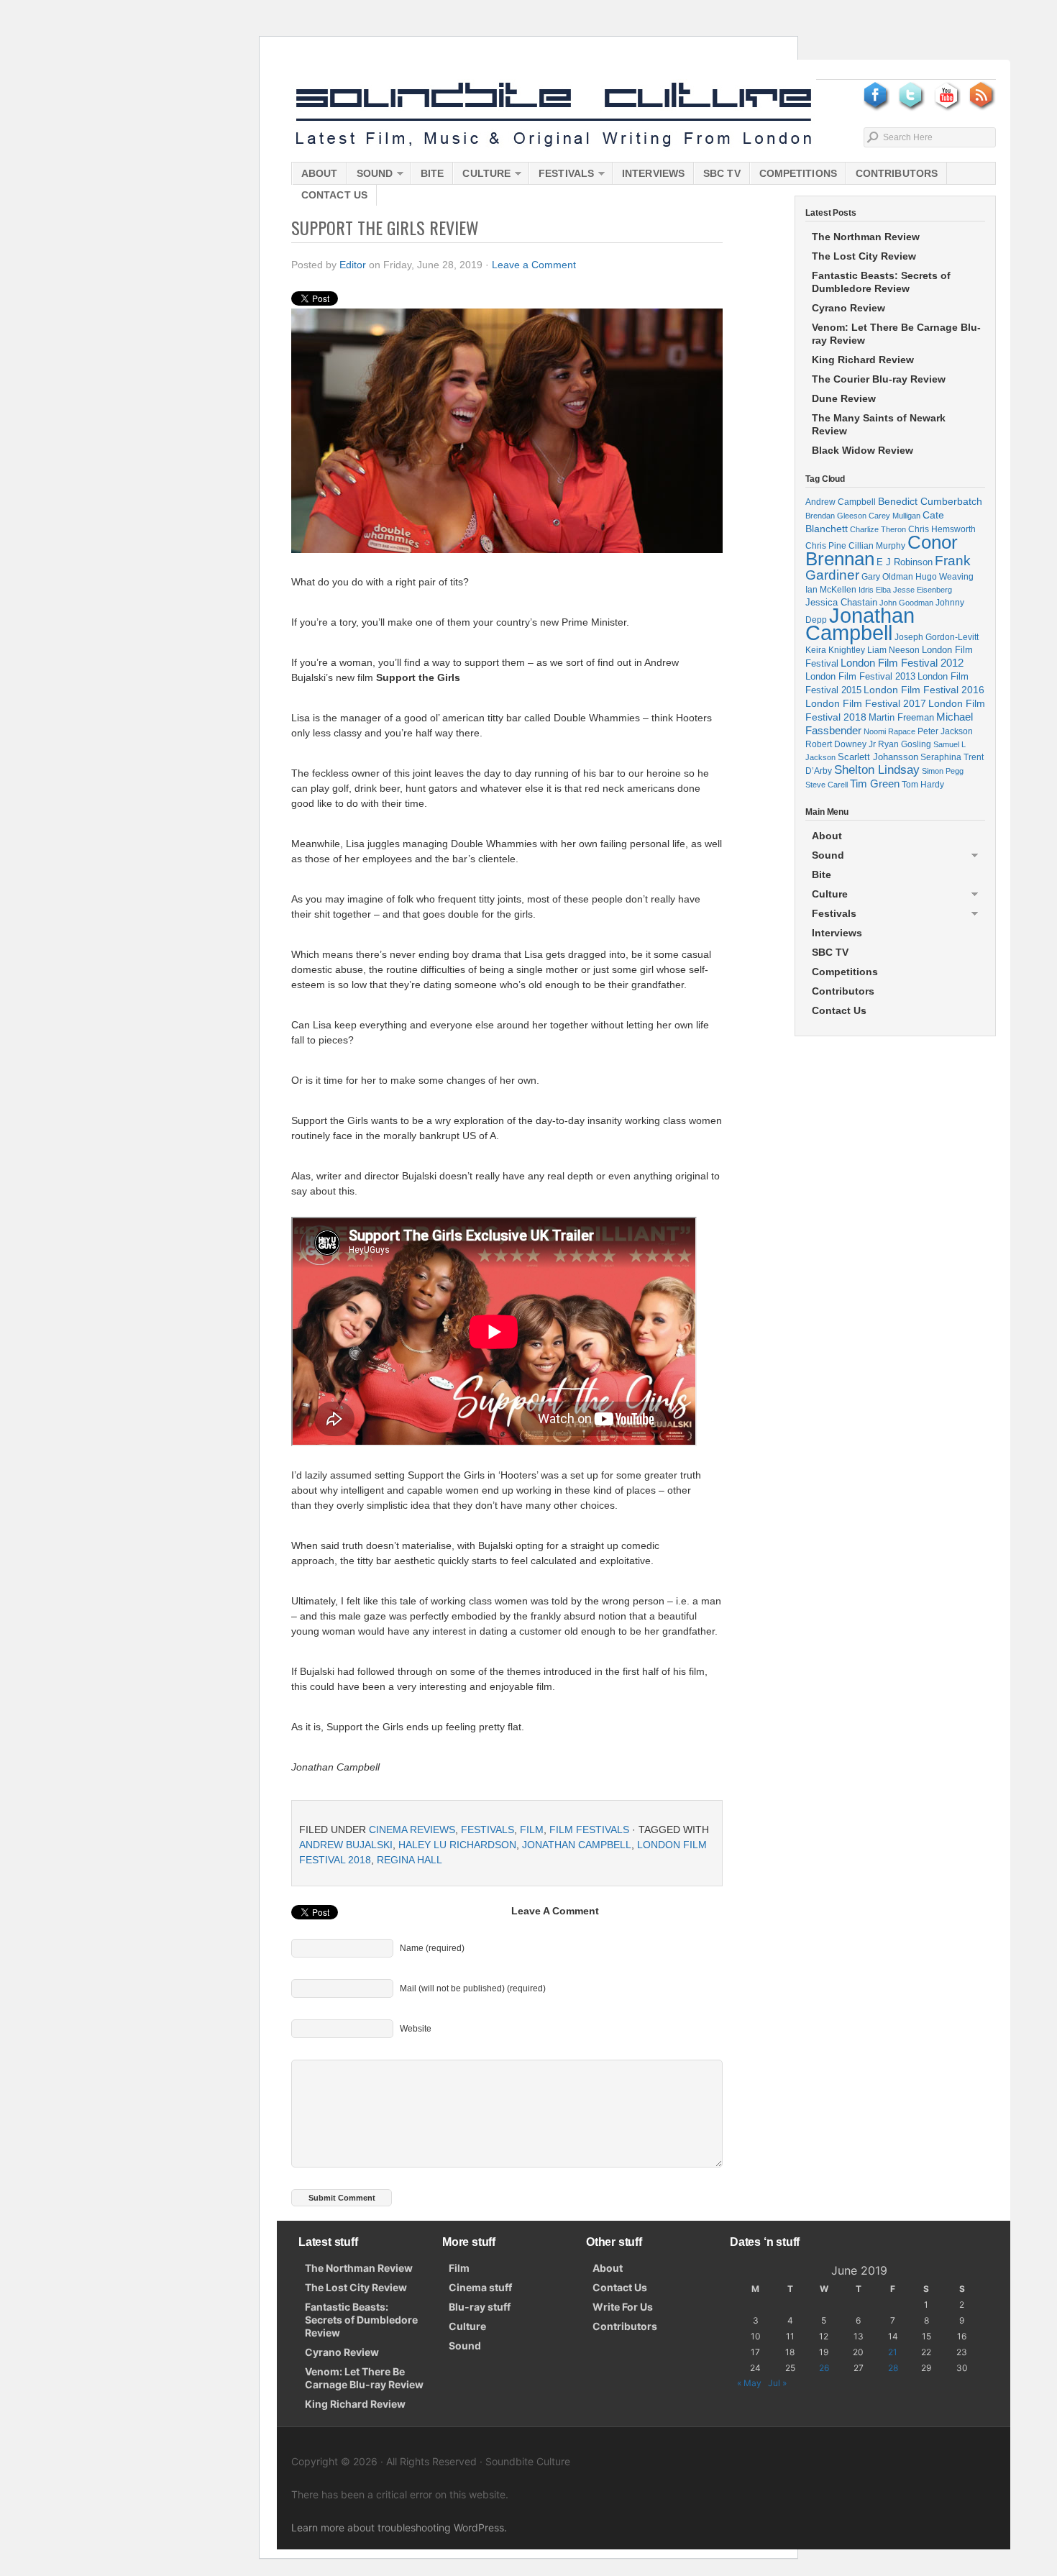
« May (749, 2383)
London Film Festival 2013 (860, 676)
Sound (370, 176)
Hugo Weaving (944, 576)
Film (532, 1830)
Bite (432, 173)
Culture (482, 176)
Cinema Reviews (412, 1830)
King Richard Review (863, 360)
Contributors (897, 173)
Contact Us (334, 195)
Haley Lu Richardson (457, 1845)
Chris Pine (826, 545)
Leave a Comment (534, 265)
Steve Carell (827, 785)
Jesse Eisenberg (923, 590)
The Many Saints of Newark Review (879, 424)
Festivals (562, 176)
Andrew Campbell (841, 502)
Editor (353, 265)
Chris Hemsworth (942, 529)
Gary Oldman (887, 576)
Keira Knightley (835, 650)
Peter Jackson (945, 731)
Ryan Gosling (905, 744)
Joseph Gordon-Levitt (937, 637)
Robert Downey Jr (841, 744)
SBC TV (722, 173)
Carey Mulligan (894, 516)
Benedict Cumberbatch (930, 501)
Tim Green (875, 784)
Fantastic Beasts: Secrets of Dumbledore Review (881, 282)
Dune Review (844, 398)
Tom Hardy (923, 785)
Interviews (653, 173)
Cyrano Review (848, 308)
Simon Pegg (943, 771)
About (320, 173)
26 (824, 2368)
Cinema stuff (480, 2287)
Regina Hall (409, 1860)
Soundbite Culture (554, 115)
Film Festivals (589, 1830)
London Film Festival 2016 (924, 690)
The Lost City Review (864, 256)
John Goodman (906, 603)
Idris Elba (875, 590)
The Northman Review (866, 237)
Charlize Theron (878, 529)
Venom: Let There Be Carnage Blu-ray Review (896, 334)
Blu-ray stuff (480, 2307)
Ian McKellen (831, 590)
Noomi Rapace (889, 731)
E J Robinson (905, 562)
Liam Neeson (893, 650)
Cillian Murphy (877, 546)
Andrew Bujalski (346, 1845)
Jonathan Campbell (577, 1845)
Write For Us (623, 2307)
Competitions (798, 173)
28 (893, 2368)
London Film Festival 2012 (902, 663)
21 (893, 2352)
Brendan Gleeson (836, 516)
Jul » (777, 2383)
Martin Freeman (901, 717)
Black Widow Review (862, 450)
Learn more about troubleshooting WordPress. (399, 2527)
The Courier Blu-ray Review (879, 379)
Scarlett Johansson (878, 757)
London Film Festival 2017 (866, 703)
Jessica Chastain (841, 602)
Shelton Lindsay (877, 770)
